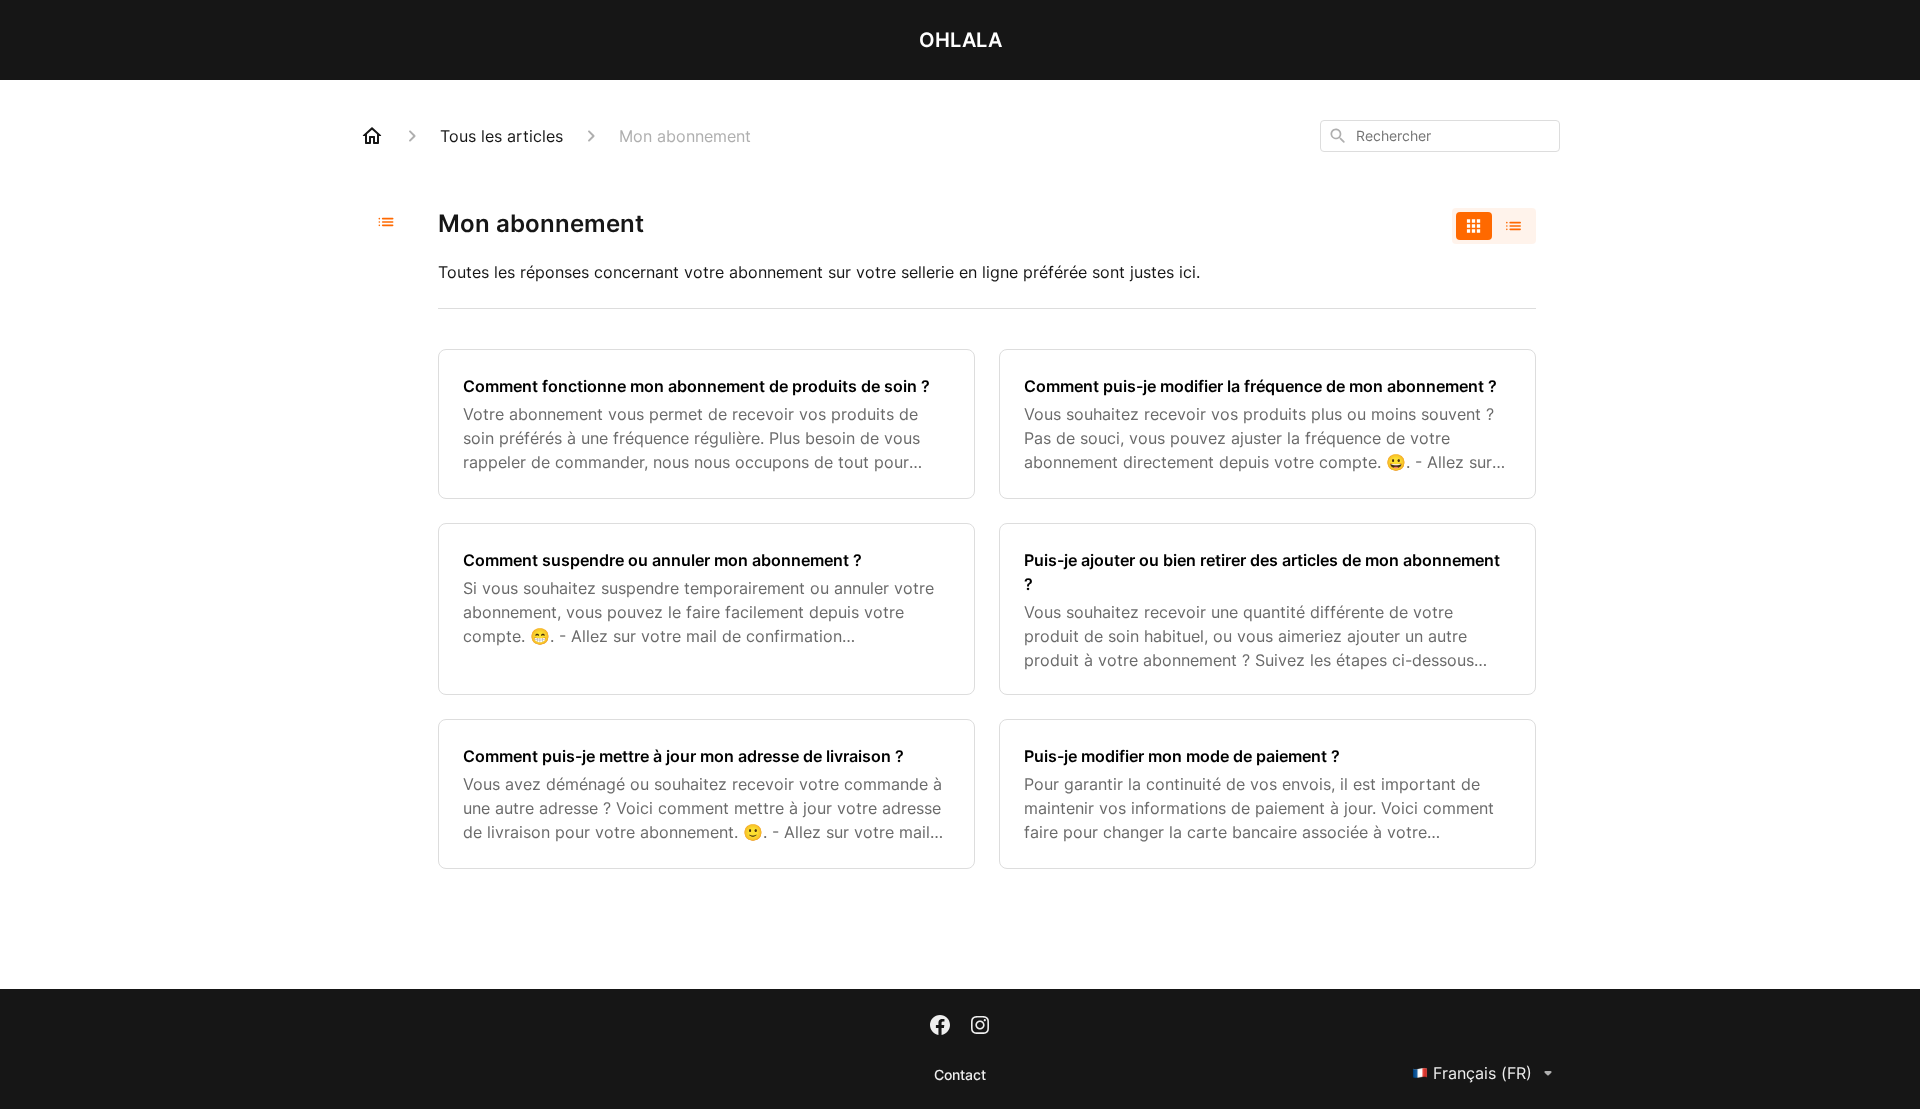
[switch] (1494, 226)
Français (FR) (1482, 1073)
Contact (960, 1074)
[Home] (372, 136)
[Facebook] (940, 1027)
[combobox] (1440, 136)
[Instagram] (980, 1027)
